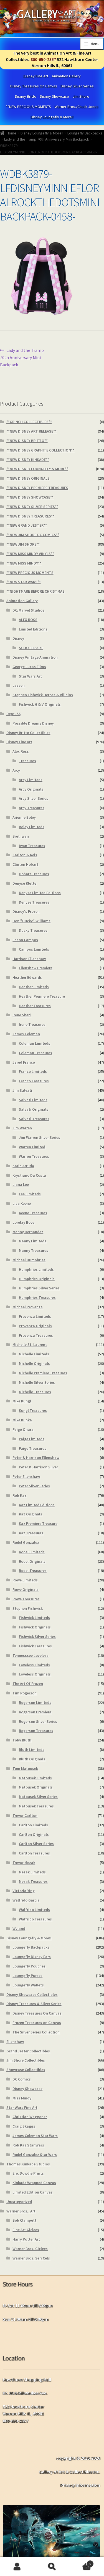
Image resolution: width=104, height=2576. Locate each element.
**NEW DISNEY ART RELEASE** (31, 431)
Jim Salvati (22, 1090)
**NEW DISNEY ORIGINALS (28, 478)
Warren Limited (32, 1147)
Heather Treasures (35, 1006)
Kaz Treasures (31, 1533)
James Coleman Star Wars (35, 2136)
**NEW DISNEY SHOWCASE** (30, 497)
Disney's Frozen (26, 911)
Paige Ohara (23, 1429)
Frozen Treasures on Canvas (37, 2023)
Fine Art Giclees (26, 2230)
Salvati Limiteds (33, 1100)
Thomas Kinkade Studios (28, 2164)
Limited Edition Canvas (33, 2192)
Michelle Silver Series (37, 1382)
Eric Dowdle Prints (28, 2173)
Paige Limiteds (32, 1439)
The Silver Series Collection (36, 2032)
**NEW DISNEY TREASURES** (30, 516)
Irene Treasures (32, 1024)
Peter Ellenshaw (26, 1476)
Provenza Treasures (36, 1335)
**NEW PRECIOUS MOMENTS (28, 107)
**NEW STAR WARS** (24, 582)
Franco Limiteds (33, 1071)
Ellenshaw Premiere (36, 968)
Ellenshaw (15, 2042)
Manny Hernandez (28, 1232)
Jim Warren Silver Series (40, 1137)
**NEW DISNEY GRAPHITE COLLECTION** (40, 450)
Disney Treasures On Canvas (34, 86)
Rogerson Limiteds (35, 1702)
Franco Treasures (34, 1081)
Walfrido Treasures (35, 1919)
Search (52, 2567)
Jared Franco (24, 1062)
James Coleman (26, 1034)
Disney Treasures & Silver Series (34, 2004)
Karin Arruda (23, 1166)
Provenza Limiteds (35, 1316)
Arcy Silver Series (34, 798)
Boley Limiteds (32, 827)
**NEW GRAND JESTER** (27, 525)
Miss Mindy (22, 2098)
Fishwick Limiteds (34, 1618)
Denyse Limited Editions (40, 893)
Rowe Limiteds (25, 1580)
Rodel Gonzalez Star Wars (35, 2155)
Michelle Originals (34, 1363)
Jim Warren (22, 1128)
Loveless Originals (35, 1674)
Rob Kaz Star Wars (28, 2145)
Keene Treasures (33, 1213)
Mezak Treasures (33, 1881)
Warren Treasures (34, 1156)
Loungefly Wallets (28, 1985)
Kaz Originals (31, 1514)
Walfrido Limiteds (34, 1910)
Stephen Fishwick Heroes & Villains (43, 695)
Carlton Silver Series (36, 1844)
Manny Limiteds (33, 1241)
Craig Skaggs (24, 2126)
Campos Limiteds (34, 949)
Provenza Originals (35, 1326)
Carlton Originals (34, 1834)
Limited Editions (33, 629)
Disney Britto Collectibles (28, 733)
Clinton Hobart (25, 864)
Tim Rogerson (25, 1693)
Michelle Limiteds (34, 1354)
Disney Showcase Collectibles (32, 1994)
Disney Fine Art (36, 76)
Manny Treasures (34, 1250)
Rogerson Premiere (35, 1712)
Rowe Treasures (26, 1599)
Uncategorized (19, 2202)
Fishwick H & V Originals (40, 704)
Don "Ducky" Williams (31, 921)
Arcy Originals (31, 789)
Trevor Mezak (24, 1863)
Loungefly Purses (27, 1976)
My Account (17, 2567)
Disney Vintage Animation (35, 657)
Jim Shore (81, 96)
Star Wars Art (30, 676)
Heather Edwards (27, 977)
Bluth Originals (32, 1759)
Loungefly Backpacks (85, 133)
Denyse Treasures (34, 902)
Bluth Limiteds (32, 1750)
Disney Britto (26, 96)
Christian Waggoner (30, 2117)
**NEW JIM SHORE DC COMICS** (33, 535)
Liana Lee (21, 1184)
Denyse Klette (24, 883)
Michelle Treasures (35, 1392)
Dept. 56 (13, 714)
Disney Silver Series (77, 86)
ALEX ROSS (28, 620)
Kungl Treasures (33, 1410)
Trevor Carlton (25, 1816)
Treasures (27, 761)
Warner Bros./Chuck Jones (77, 107)
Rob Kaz (19, 1495)
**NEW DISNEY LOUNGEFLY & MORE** (37, 469)
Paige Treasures (33, 1448)
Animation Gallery (66, 76)
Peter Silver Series (34, 1486)
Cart (80, 2562)
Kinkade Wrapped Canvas (34, 2183)
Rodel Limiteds (32, 1552)
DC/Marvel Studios (28, 610)
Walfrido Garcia (26, 1900)
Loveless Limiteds (34, 1665)
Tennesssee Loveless (31, 1655)
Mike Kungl (22, 1401)
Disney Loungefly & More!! (52, 117)
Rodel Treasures (33, 1571)
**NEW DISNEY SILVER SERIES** (32, 507)
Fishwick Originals (35, 1627)
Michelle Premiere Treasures (43, 1373)
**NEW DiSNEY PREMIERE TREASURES (37, 488)
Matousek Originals (36, 1787)
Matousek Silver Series (38, 1797)
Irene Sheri (22, 1015)
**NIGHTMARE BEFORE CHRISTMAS (35, 591)
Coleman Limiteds (35, 1043)
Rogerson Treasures (36, 1731)
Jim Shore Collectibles (26, 2060)
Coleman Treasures (35, 1053)
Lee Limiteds (30, 1194)
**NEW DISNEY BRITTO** (27, 441)
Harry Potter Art (26, 2239)
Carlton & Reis (25, 855)
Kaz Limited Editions (37, 1505)
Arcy (16, 770)
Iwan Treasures (32, 846)
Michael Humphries (29, 1260)
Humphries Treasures (37, 1297)
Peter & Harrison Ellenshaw (36, 1458)
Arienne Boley (24, 817)
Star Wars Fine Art (22, 2108)
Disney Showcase (54, 96)
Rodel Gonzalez (26, 1542)
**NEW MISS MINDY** (24, 563)
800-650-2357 (43, 59)
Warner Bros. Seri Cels (31, 2258)
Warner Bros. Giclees (30, 2249)
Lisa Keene (22, 1203)
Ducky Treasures (33, 930)
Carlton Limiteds (33, 1825)
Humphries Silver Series (39, 1288)
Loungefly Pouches (29, 1966)
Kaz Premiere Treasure (38, 1523)
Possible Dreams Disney (33, 723)
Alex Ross (21, 751)
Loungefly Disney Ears (32, 1957)
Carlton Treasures (34, 1853)
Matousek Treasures (36, 1806)
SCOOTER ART (31, 648)
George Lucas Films (29, 667)
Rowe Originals (26, 1589)
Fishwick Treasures (35, 1646)
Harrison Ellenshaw (29, 959)
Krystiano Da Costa (29, 1175)
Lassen (19, 685)
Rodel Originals (32, 1561)
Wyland (19, 1929)
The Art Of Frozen (28, 1684)
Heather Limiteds (34, 987)
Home (12, 133)
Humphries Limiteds (36, 1269)
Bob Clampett (24, 2220)
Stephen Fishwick (28, 1608)
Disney (18, 638)
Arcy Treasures (32, 808)
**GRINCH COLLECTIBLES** (29, 422)
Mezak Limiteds (32, 1872)
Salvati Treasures (34, 1119)
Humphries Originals (37, 1279)
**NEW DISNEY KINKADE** (28, 460)
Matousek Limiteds (35, 1778)
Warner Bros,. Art (21, 2211)
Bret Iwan (21, 836)
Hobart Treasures (34, 874)
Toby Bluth (22, 1740)
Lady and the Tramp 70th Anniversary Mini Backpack (47, 139)
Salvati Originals (34, 1109)
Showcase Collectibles (26, 2070)
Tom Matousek (25, 1768)
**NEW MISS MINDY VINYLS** (30, 554)
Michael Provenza (28, 1307)
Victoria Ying (24, 1891)
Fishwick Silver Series (37, 1637)
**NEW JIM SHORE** (23, 544)
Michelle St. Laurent (30, 1345)
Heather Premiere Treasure (42, 996)
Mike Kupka (22, 1420)
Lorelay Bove (23, 1222)
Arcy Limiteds (31, 780)
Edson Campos (25, 940)
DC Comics (22, 2079)
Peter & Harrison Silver (38, 1467)
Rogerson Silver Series (38, 1721)
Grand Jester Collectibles (28, 2051)
